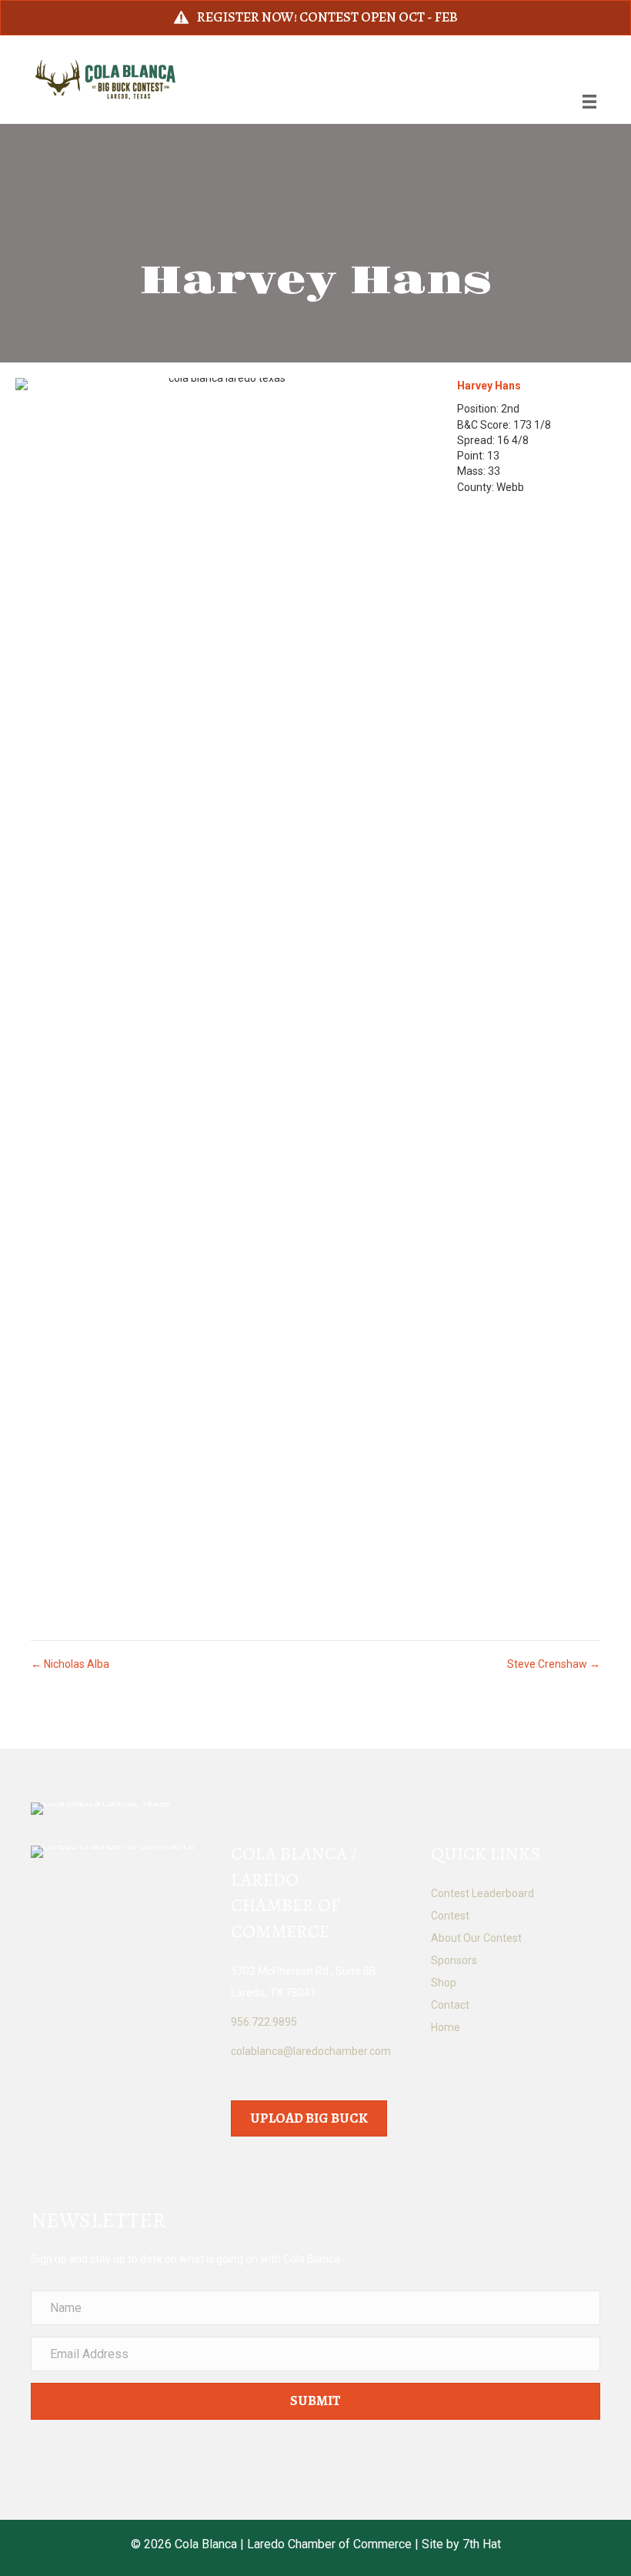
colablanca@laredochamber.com (311, 2051)
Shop (444, 1983)
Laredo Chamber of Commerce (329, 2544)
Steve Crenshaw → (554, 1664)
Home (446, 2027)
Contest (450, 1916)
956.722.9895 (264, 2022)
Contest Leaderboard (482, 1893)
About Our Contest (476, 1938)
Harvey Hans (489, 386)
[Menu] (589, 102)
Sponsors (454, 1960)
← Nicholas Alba (70, 1664)
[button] (315, 2401)
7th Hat (482, 2544)
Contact (450, 2005)
